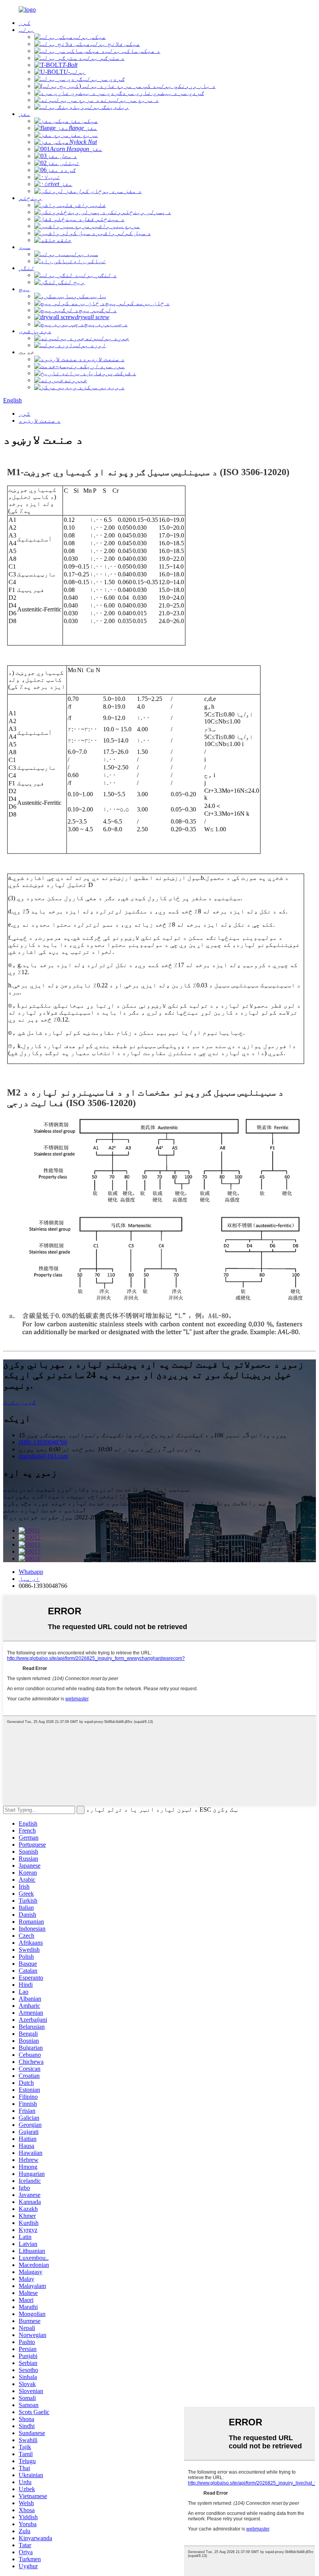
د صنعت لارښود (40, 421)
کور (25, 414)
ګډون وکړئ (19, 1402)
